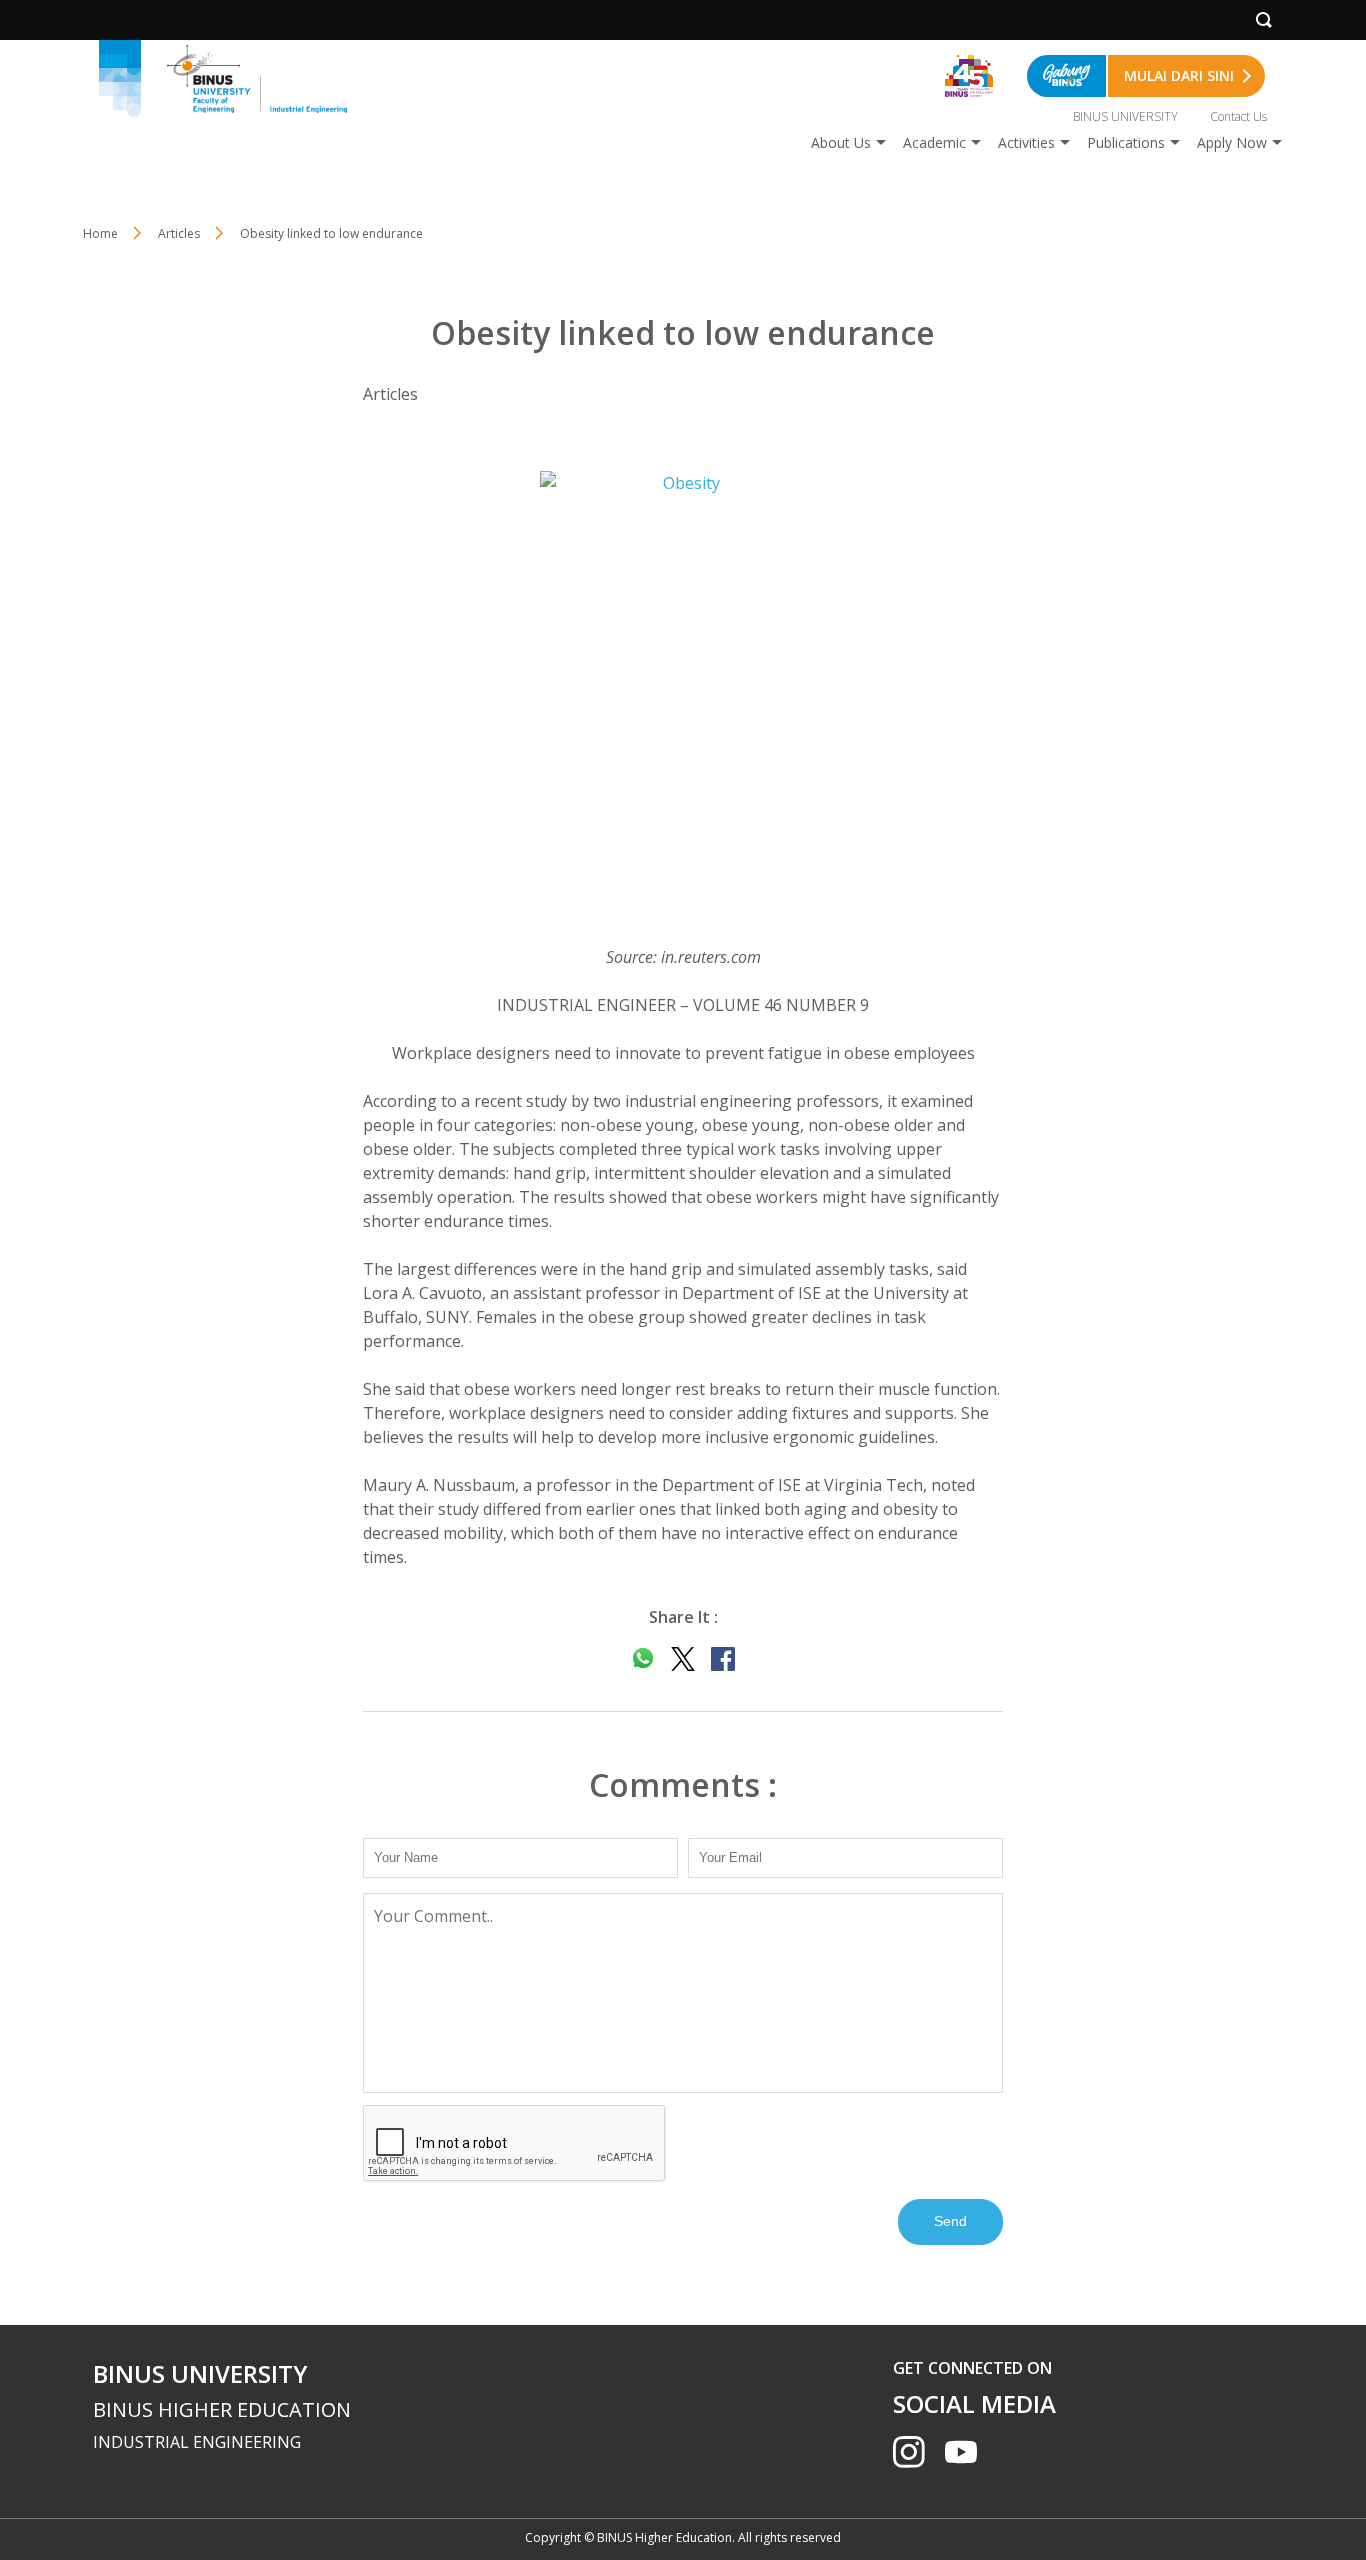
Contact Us (1238, 116)
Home (100, 233)
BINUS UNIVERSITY (1125, 116)
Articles (179, 233)
